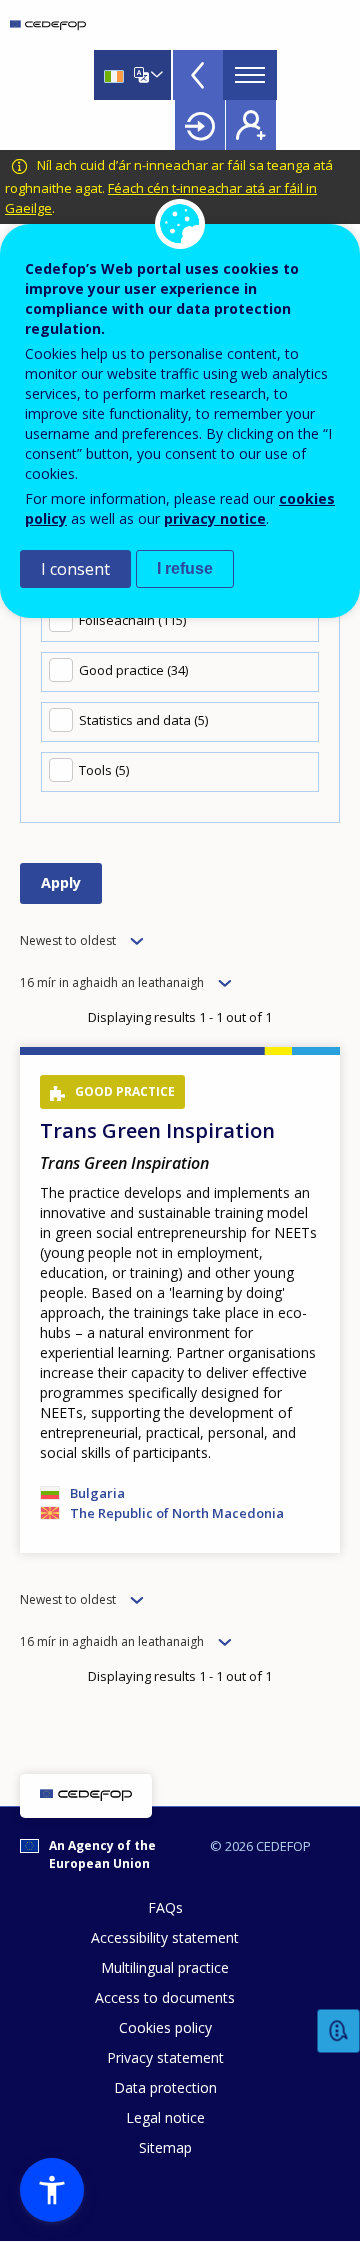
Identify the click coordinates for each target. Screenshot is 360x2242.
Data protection (165, 2087)
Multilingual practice (165, 1967)
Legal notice (165, 2117)
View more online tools (198, 75)
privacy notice (215, 518)
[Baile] (48, 25)
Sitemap (165, 2147)
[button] (52, 2190)
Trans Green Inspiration (157, 1130)
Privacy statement (165, 2057)
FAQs (165, 1907)
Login (200, 125)
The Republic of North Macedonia (177, 1513)
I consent (75, 569)
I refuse (185, 568)
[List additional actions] (155, 75)
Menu (250, 75)
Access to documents (165, 1997)
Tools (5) (104, 770)
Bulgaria (97, 1493)
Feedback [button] (339, 2031)
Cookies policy (165, 2027)
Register (251, 125)
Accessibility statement (165, 1937)
